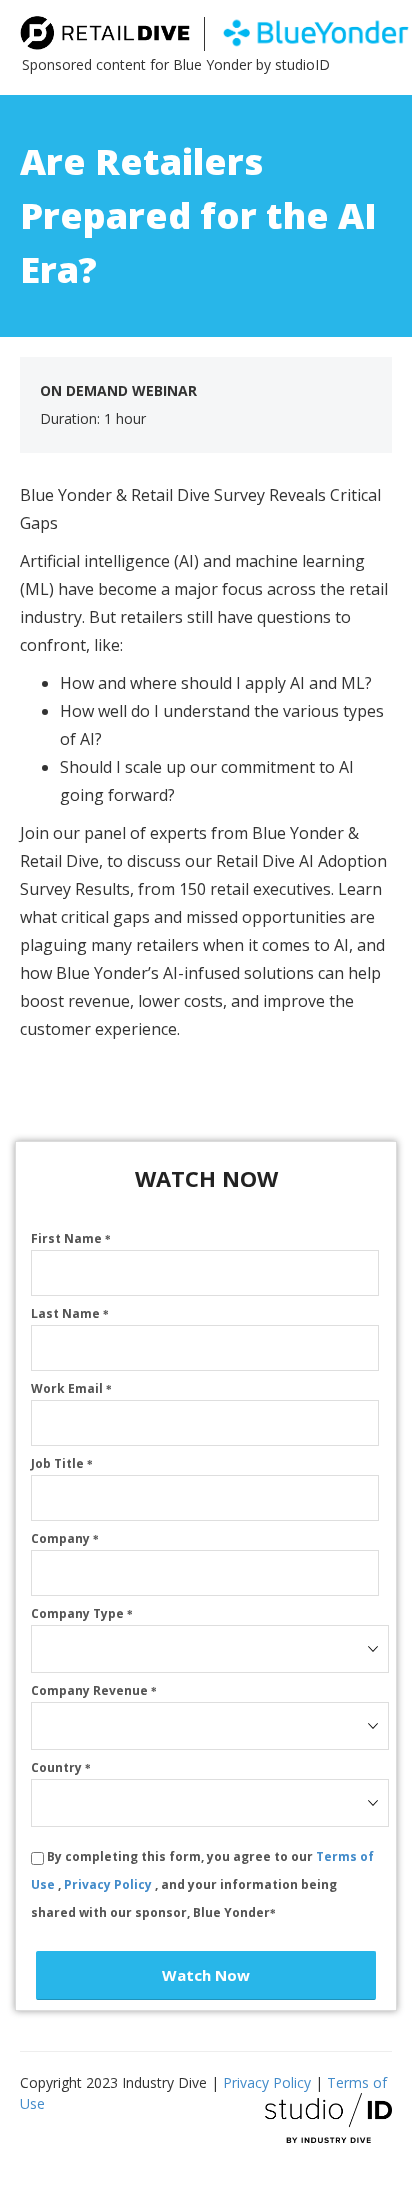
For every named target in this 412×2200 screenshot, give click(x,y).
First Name (71, 1238)
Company (65, 1538)
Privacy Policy (109, 1884)
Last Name (70, 1313)
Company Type (82, 1613)
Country (61, 1767)
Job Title (62, 1463)
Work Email (71, 1388)
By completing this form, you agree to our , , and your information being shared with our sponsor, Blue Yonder (202, 1884)
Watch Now (206, 1975)
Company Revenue (94, 1690)
